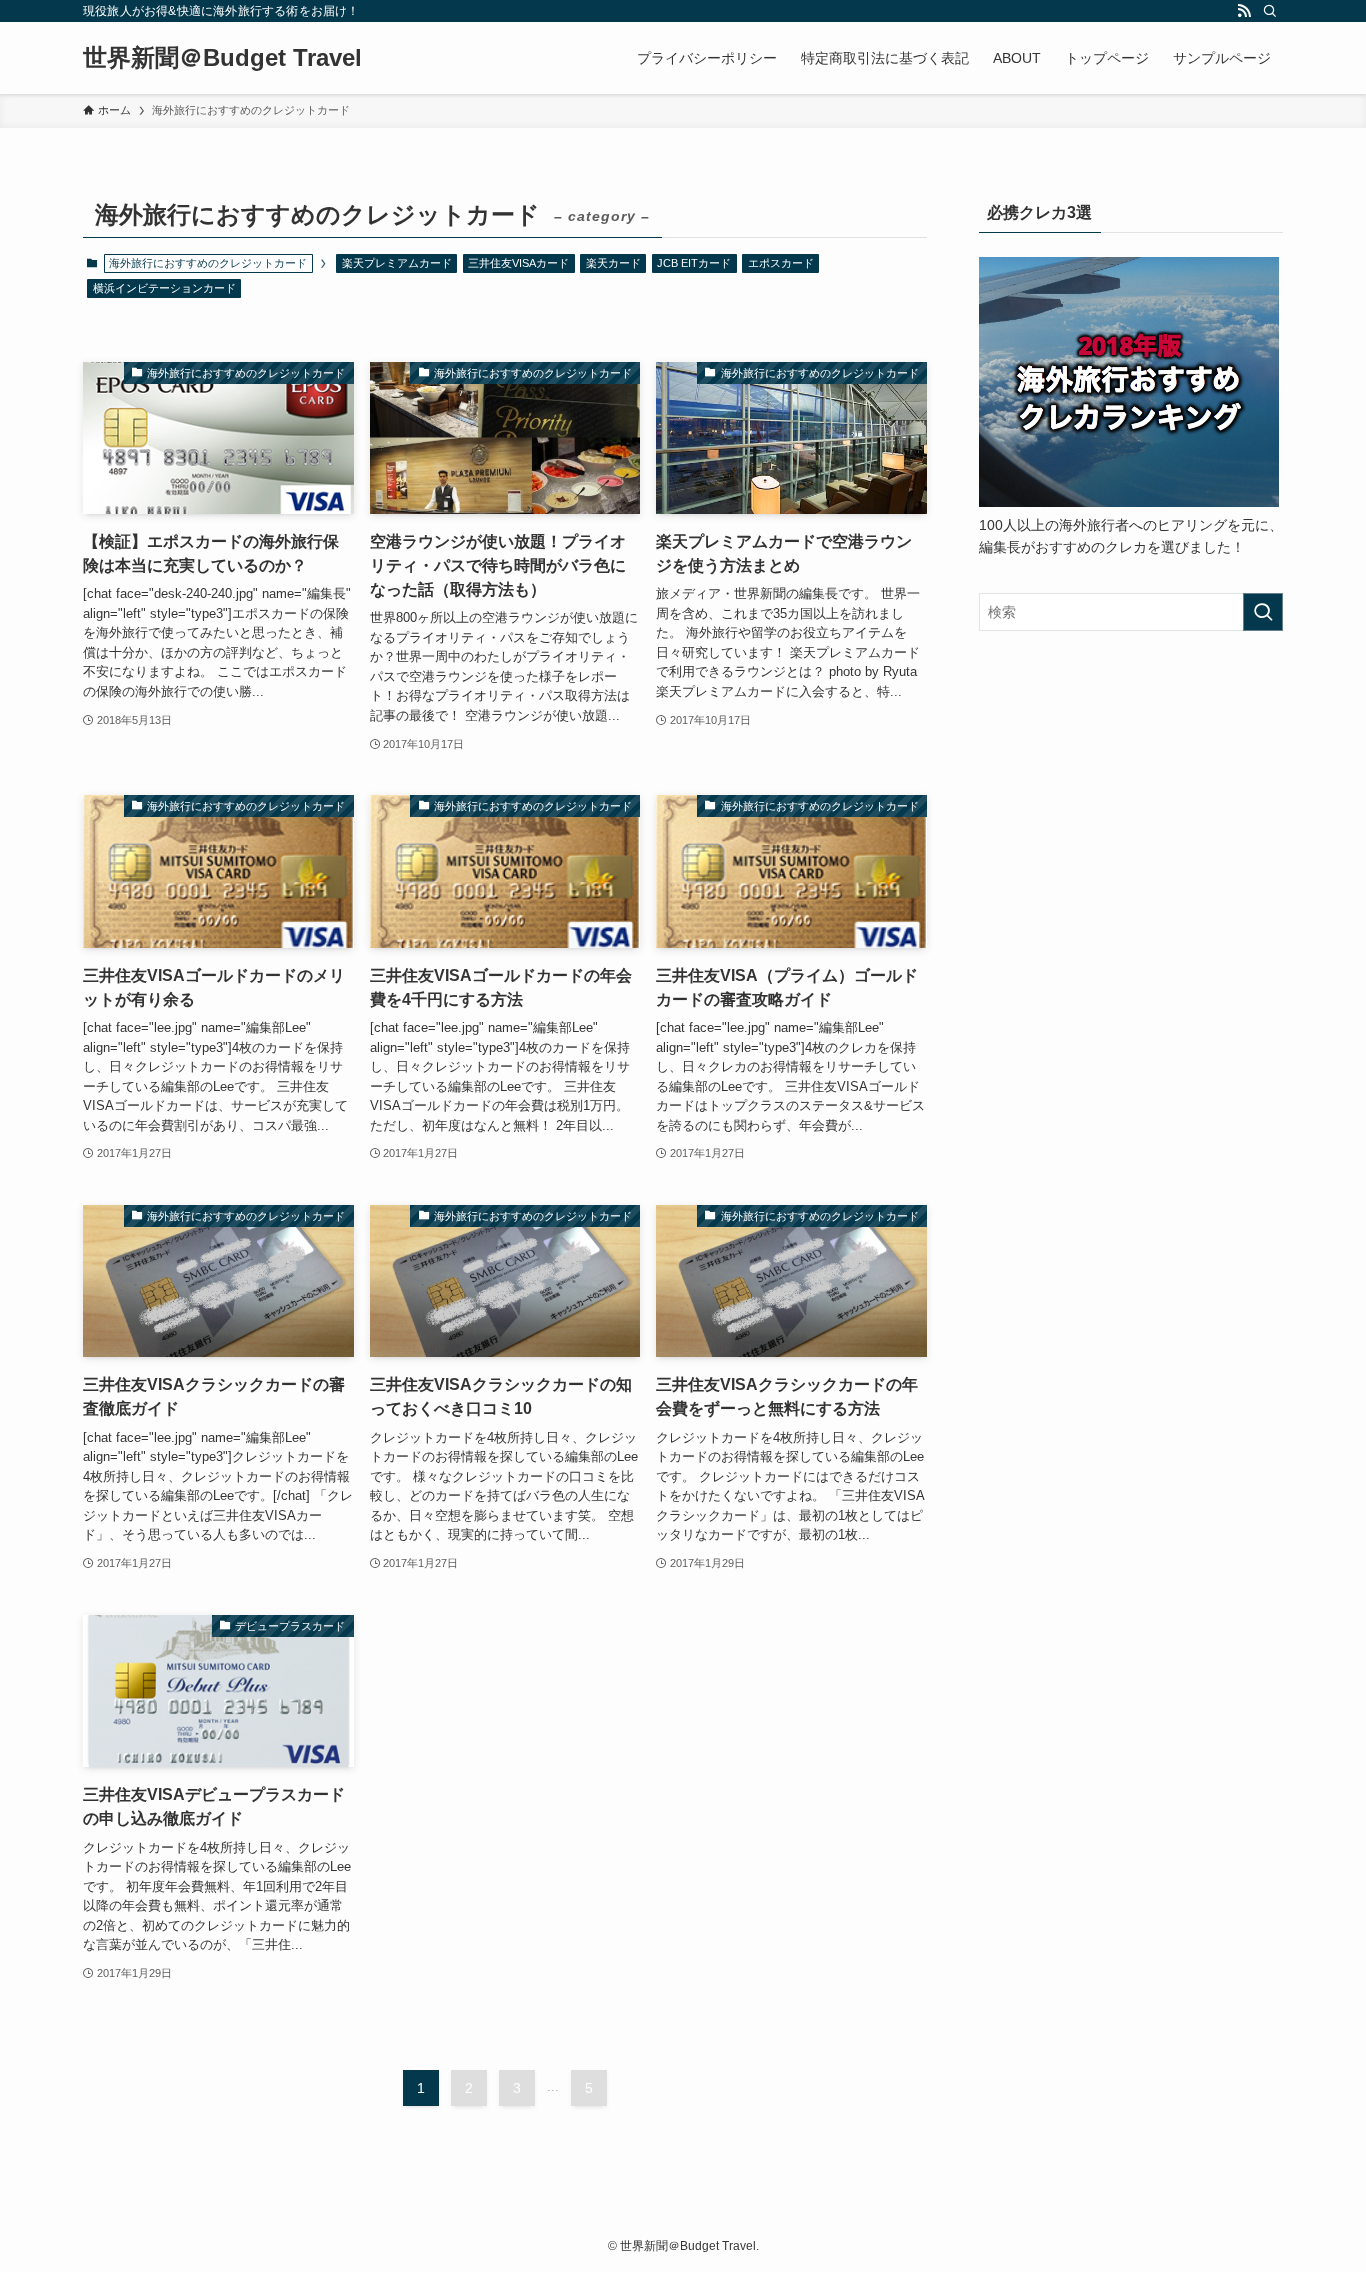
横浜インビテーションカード (164, 288)
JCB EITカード (694, 263)
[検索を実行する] (1263, 612)
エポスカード (781, 263)
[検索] (1270, 11)
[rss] (1244, 11)
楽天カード (613, 263)
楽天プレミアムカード (397, 263)
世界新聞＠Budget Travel (222, 58)
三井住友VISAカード (518, 263)
